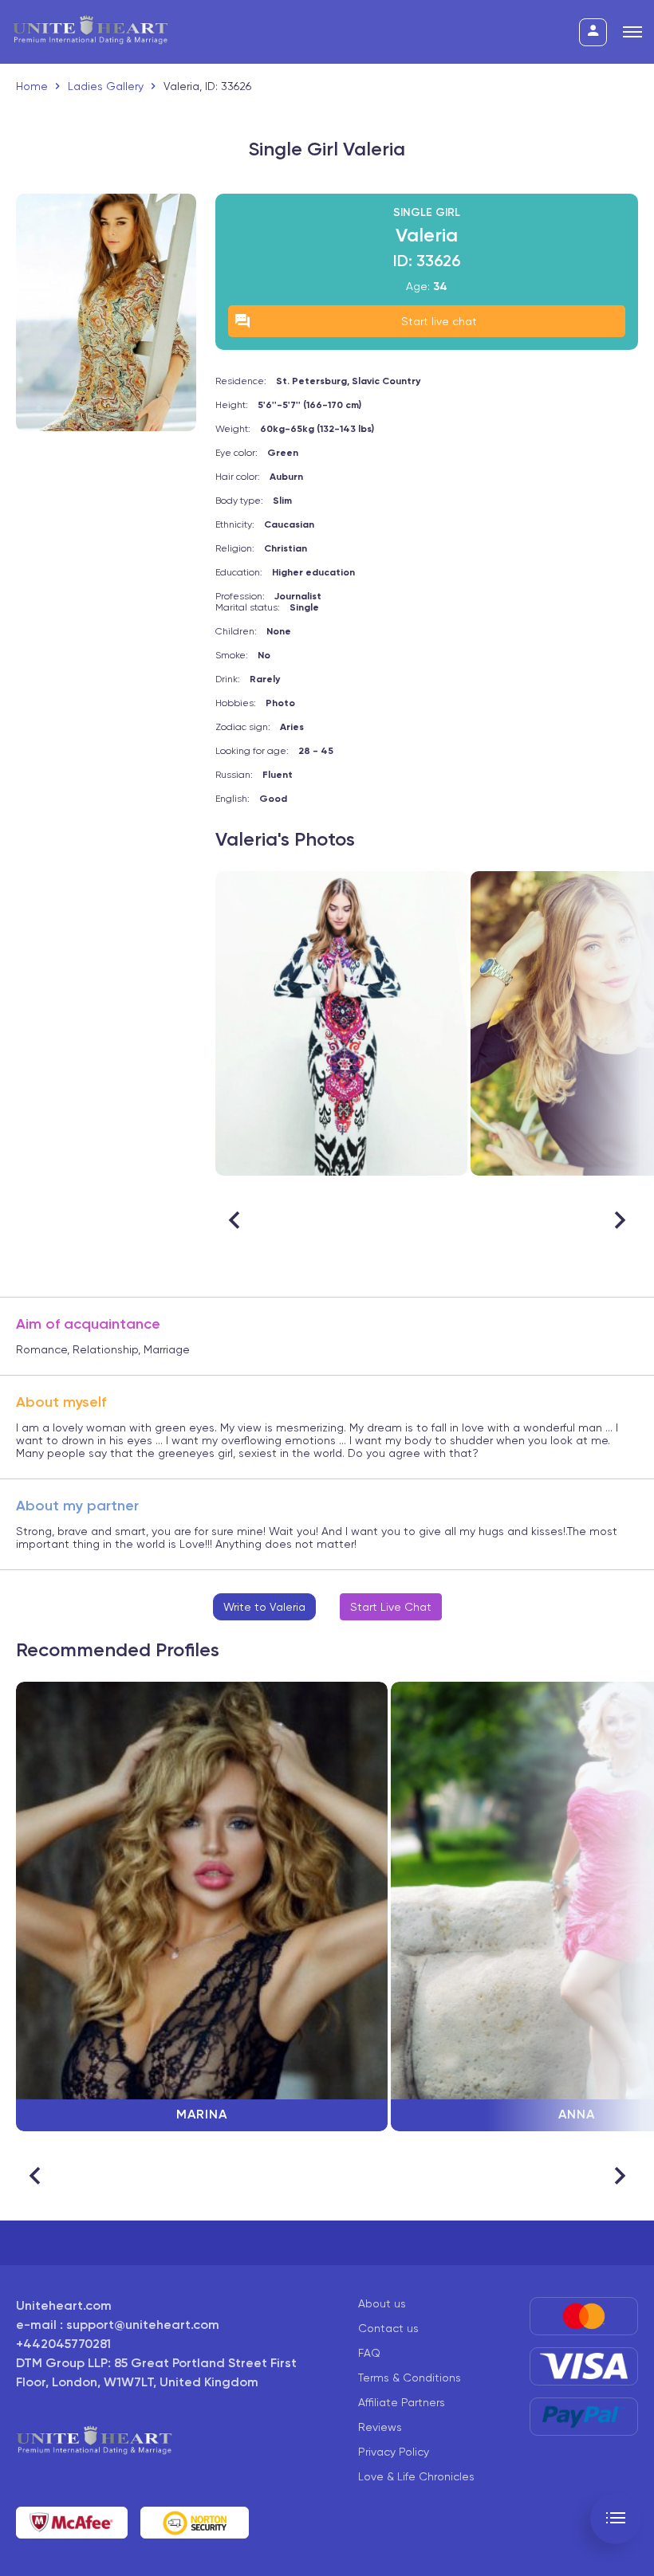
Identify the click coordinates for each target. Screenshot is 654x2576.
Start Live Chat (391, 1607)
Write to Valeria (264, 1607)
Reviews (380, 2427)
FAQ (369, 2353)
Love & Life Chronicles (416, 2476)
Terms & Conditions (410, 2378)
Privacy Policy (394, 2452)
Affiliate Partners (402, 2402)
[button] (619, 1220)
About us (382, 2303)
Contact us (388, 2328)
